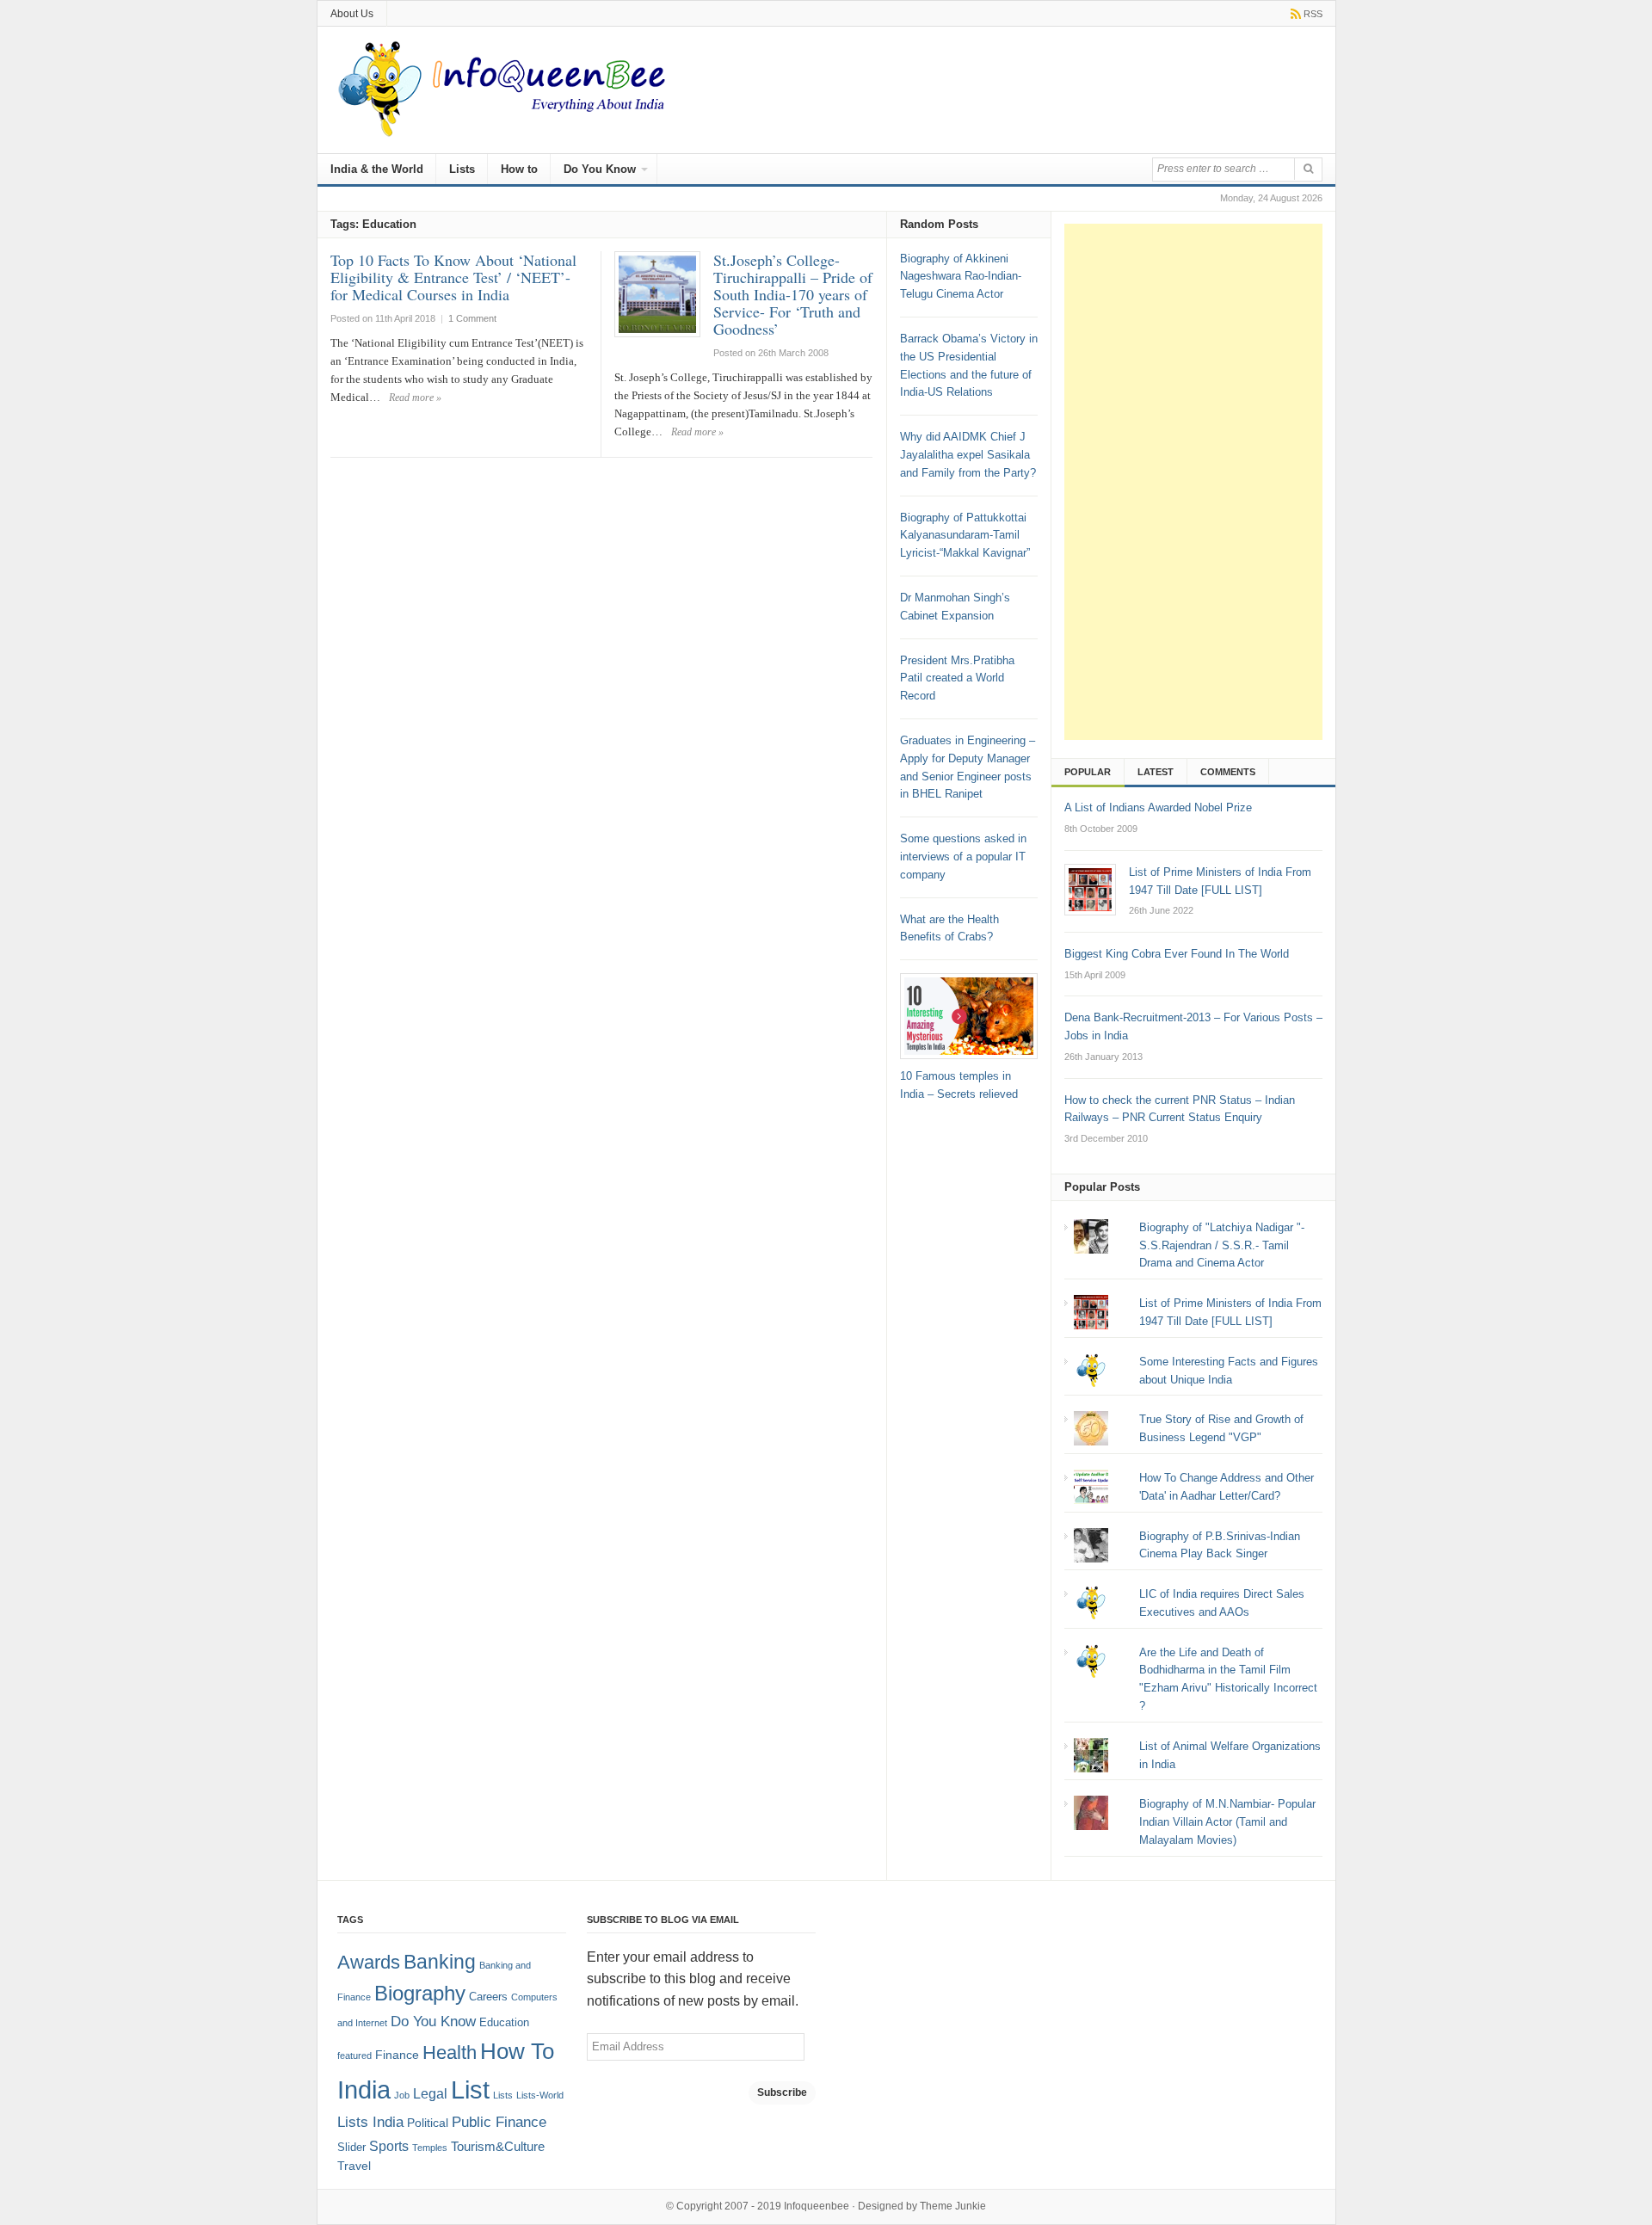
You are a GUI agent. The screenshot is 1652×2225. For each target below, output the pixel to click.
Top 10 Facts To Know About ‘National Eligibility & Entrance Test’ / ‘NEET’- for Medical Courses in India (453, 277)
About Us (352, 14)
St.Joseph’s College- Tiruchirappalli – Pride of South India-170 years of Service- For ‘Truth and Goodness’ (793, 294)
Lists (462, 169)
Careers (488, 1997)
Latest (1156, 772)
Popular (1088, 772)
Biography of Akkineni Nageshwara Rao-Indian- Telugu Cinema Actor (961, 277)
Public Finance (499, 2122)
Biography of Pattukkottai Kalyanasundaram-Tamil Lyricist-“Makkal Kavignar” (965, 536)
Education (504, 2023)
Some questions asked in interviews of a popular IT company (963, 857)
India (364, 2090)
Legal (430, 2094)
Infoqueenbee (817, 2206)
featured (354, 2056)
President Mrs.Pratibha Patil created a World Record (957, 678)
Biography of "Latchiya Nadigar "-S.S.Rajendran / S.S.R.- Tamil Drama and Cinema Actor (1222, 1245)
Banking (440, 1962)
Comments (1228, 772)
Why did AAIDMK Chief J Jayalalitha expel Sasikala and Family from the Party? (968, 455)
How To (517, 2051)
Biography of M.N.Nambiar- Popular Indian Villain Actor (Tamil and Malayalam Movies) (1227, 1822)
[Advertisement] (1193, 482)
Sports (389, 2146)
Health (450, 2053)
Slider (351, 2148)
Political (428, 2123)
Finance (397, 2055)
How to (519, 169)
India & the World (377, 169)
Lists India (370, 2122)
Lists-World (540, 2095)
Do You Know (600, 169)
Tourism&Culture (498, 2147)
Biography (420, 1993)
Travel (354, 2166)
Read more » (415, 398)
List (470, 2089)
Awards (369, 1962)
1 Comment (472, 318)
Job (402, 2095)
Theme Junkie (953, 2206)
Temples (430, 2148)
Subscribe (782, 2092)
